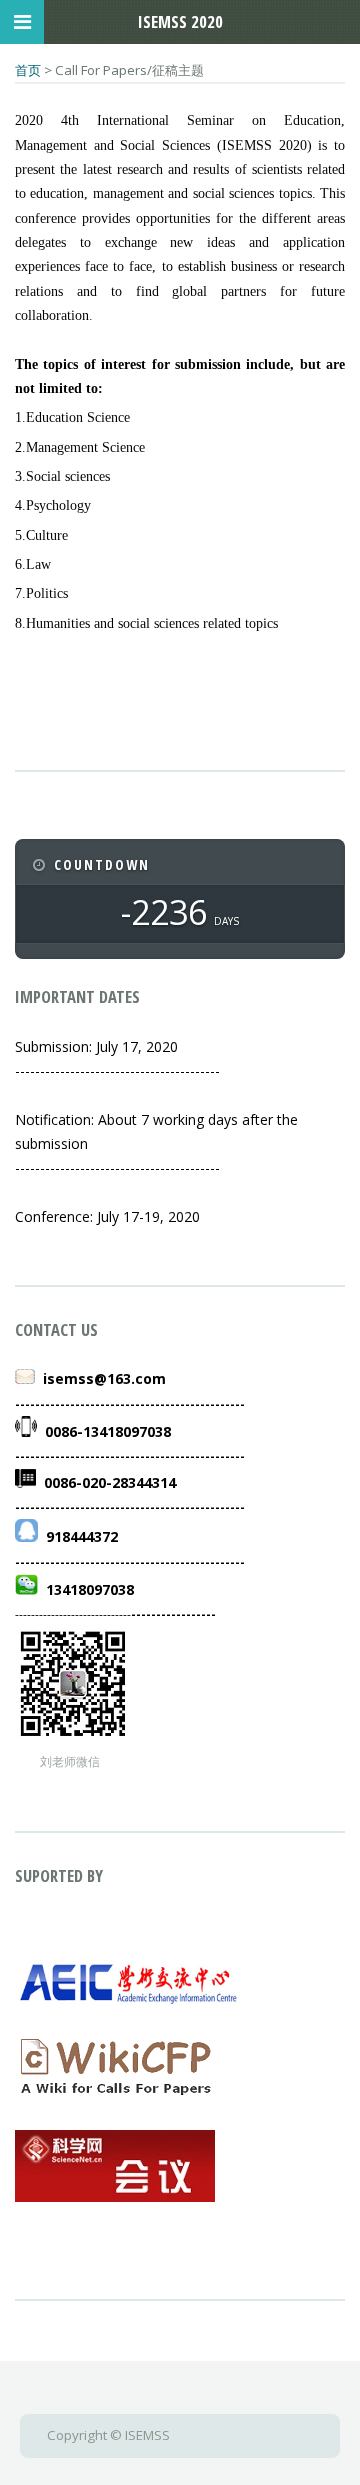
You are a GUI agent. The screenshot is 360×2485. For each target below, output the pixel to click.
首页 (28, 70)
